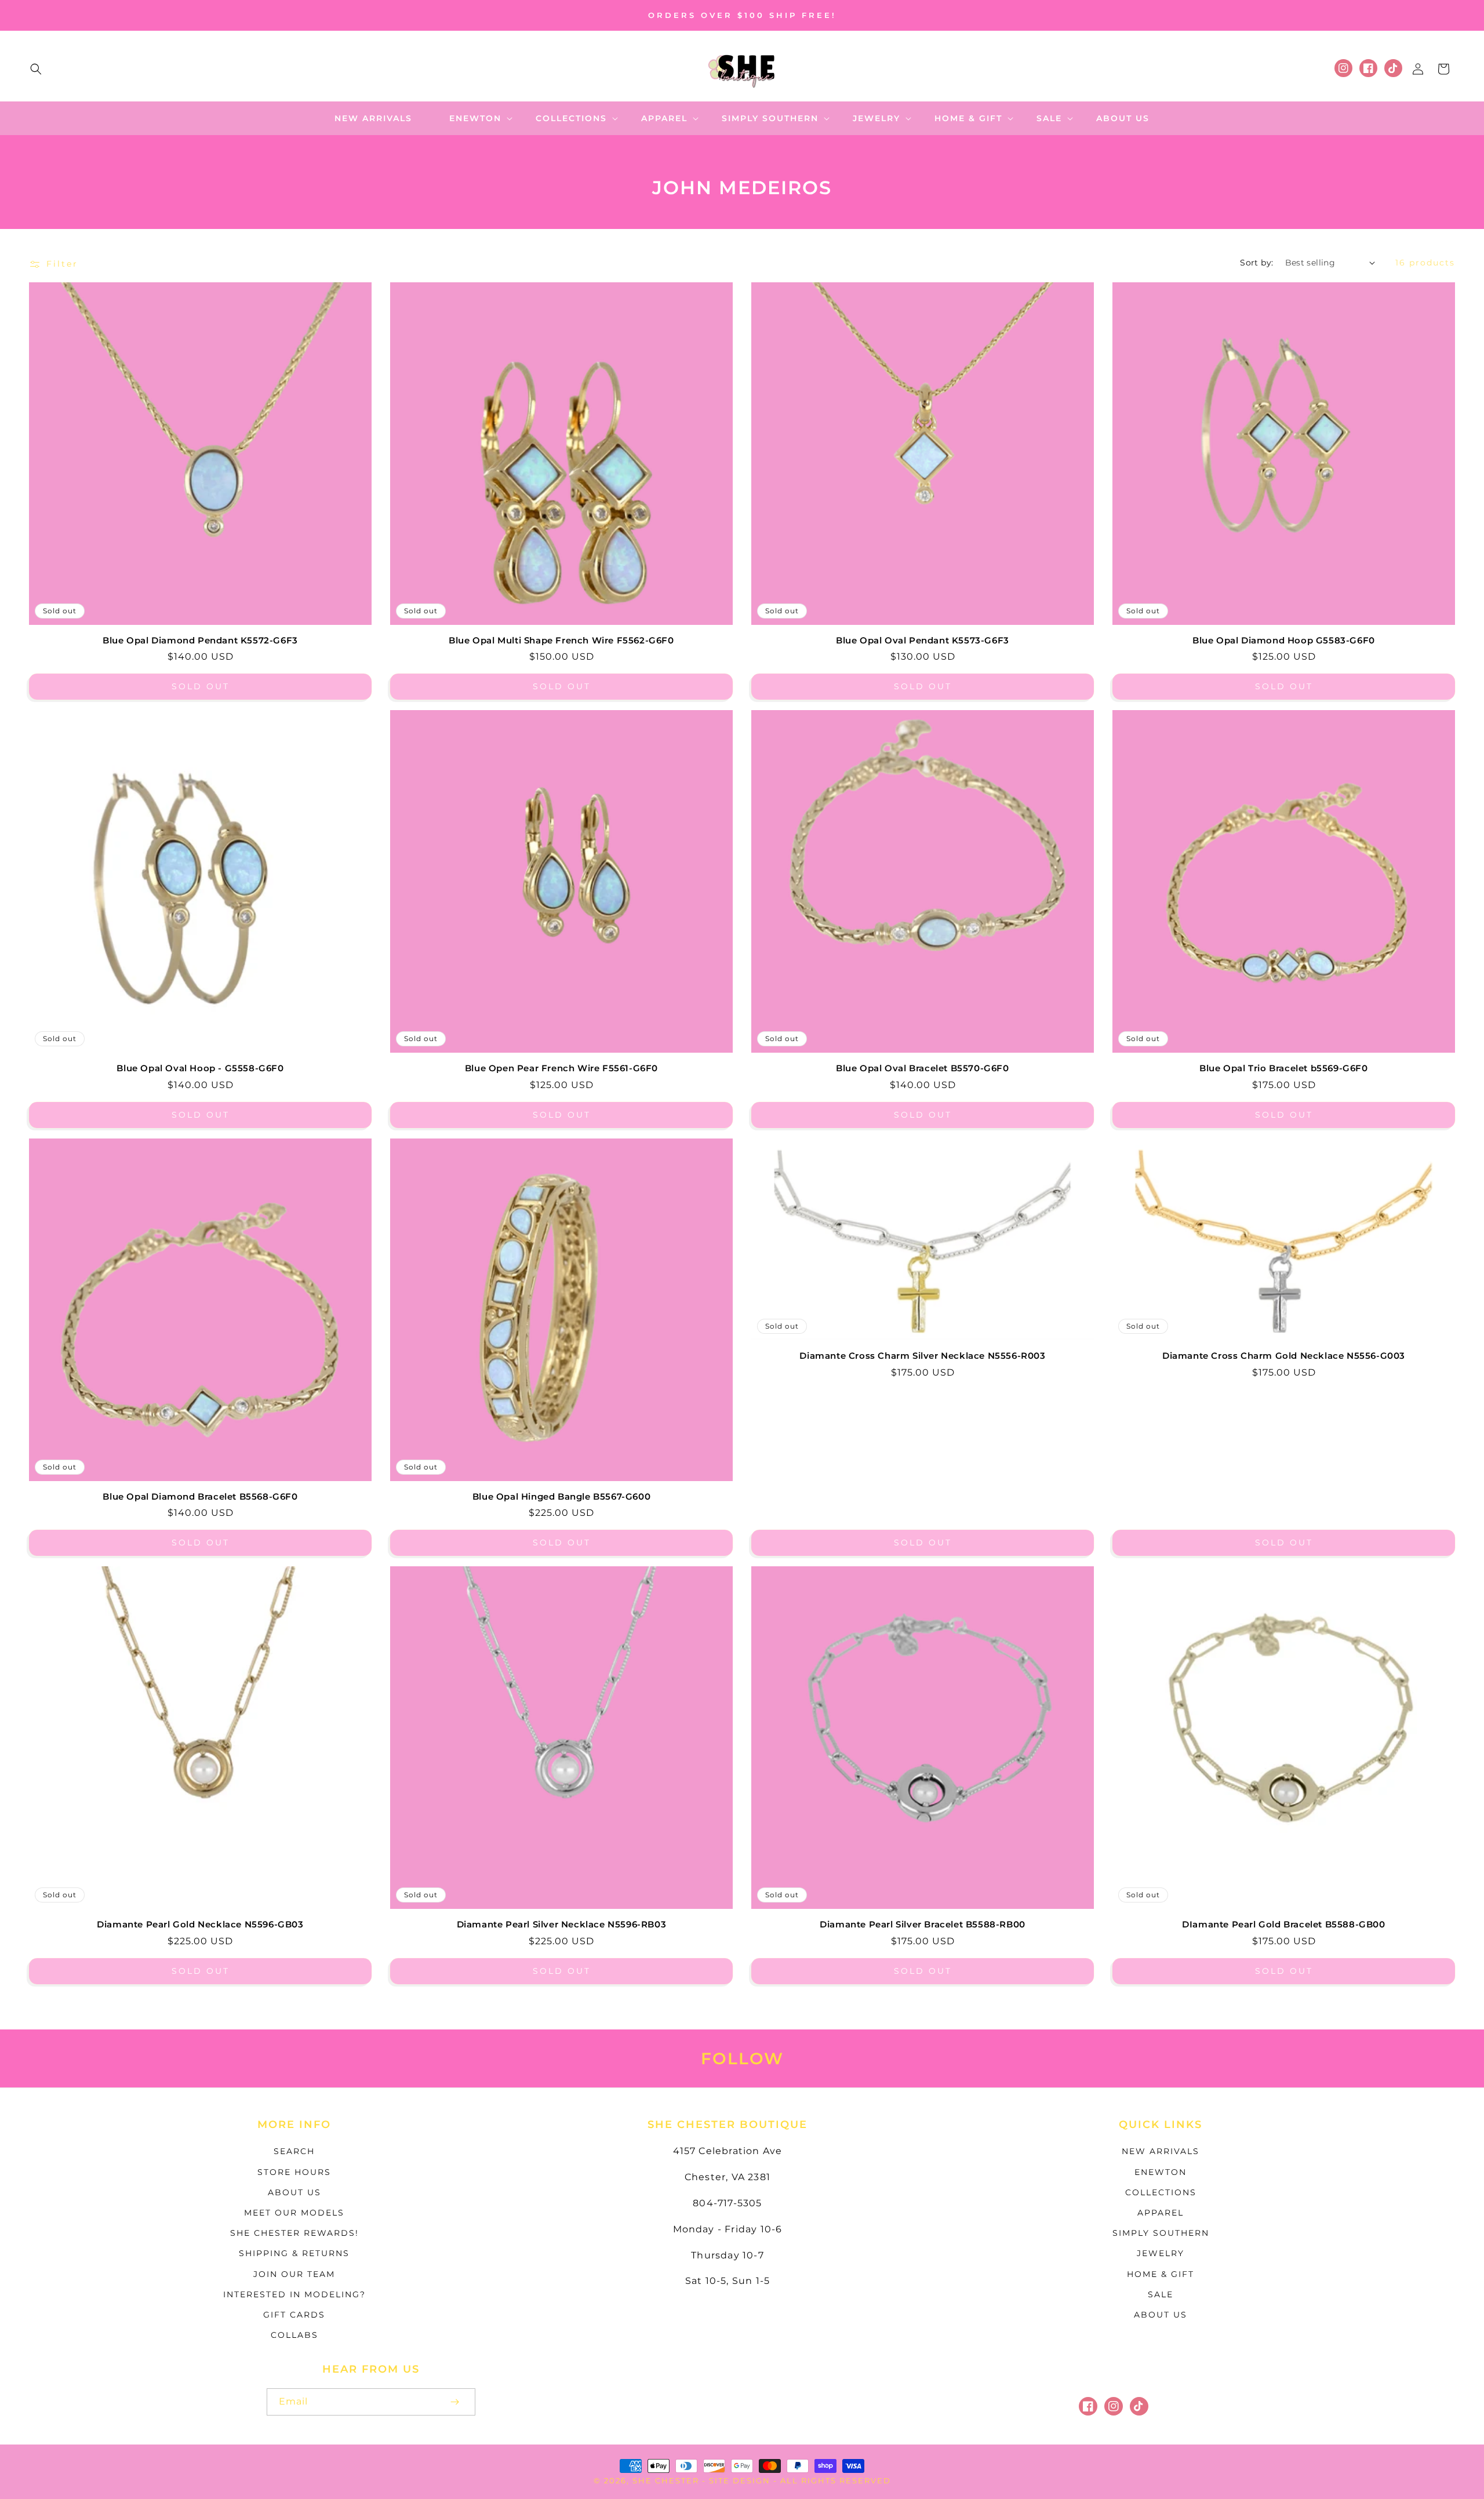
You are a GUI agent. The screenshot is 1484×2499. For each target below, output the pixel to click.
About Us (294, 2192)
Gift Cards (294, 2315)
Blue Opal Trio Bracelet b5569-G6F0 (1283, 1068)
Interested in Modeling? (294, 2294)
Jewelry (1161, 2253)
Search (294, 2151)
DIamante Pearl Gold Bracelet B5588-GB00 (1283, 1924)
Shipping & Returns (294, 2253)
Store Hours (294, 2172)
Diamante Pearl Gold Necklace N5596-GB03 (200, 1924)
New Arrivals (1161, 2151)
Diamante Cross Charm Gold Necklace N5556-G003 (1284, 1356)
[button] (36, 69)
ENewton (1161, 2172)
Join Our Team (294, 2274)
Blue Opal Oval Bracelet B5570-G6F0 (922, 1068)
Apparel (1161, 2213)
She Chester (667, 2480)
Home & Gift (1161, 2274)
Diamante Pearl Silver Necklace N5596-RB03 (562, 1924)
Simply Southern (1161, 2233)
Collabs (294, 2335)
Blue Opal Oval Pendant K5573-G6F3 (923, 640)
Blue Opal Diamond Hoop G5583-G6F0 (1284, 640)
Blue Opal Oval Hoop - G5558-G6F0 (200, 1068)
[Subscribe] (454, 2402)
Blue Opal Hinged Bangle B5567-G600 (561, 1496)
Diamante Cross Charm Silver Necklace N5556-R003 (922, 1356)
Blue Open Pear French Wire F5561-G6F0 (561, 1068)
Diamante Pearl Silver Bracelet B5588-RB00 (923, 1924)
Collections (1161, 2192)
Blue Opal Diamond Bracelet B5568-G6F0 (200, 1496)
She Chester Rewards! (294, 2233)
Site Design (740, 2480)
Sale (1161, 2294)
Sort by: (1256, 263)
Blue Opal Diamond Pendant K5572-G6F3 (200, 640)
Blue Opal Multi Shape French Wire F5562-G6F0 (561, 640)
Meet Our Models (294, 2213)
